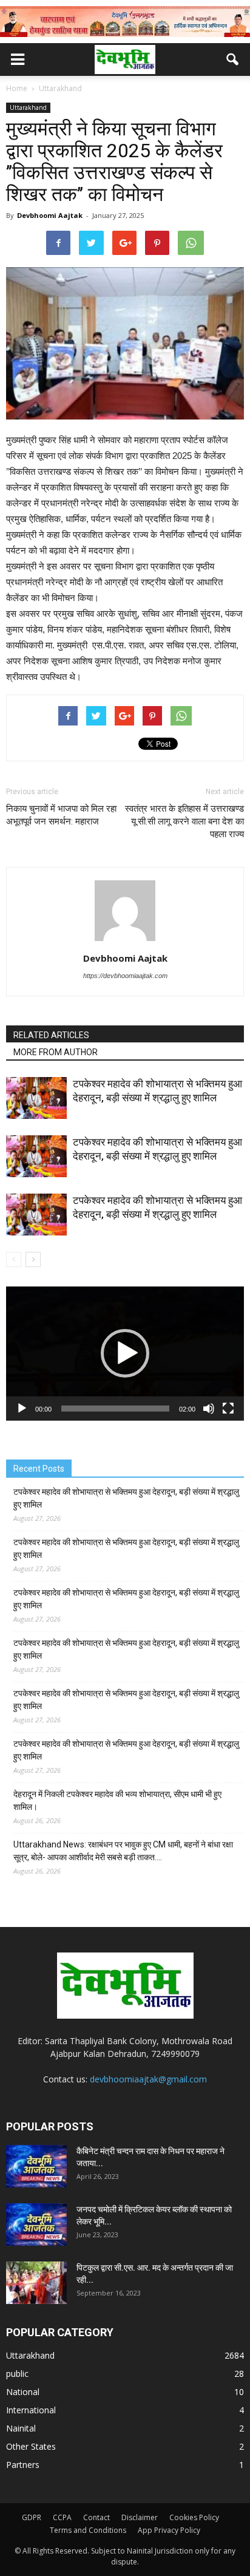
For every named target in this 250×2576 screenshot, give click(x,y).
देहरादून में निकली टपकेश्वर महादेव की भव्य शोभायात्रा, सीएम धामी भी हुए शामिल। (117, 1800)
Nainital (21, 2428)
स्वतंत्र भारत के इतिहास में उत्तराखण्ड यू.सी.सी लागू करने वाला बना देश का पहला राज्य (184, 821)
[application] (125, 1354)
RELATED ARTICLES (51, 1035)
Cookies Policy (194, 2517)
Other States (31, 2446)
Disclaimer (140, 2517)
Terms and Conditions (88, 2530)
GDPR (32, 2517)
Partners (23, 2465)
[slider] (115, 1409)
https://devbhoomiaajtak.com (125, 976)
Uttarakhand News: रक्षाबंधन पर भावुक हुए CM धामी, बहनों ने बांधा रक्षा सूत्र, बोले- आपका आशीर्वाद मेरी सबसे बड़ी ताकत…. (123, 1851)
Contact (96, 2517)
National (23, 2392)
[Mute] (209, 1409)
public (17, 2374)
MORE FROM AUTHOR (56, 1052)
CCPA (62, 2517)
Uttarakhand (28, 107)
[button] (233, 59)
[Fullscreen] (228, 1409)
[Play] (22, 1409)
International (31, 2410)
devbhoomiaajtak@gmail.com (148, 2079)
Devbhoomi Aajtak (50, 215)
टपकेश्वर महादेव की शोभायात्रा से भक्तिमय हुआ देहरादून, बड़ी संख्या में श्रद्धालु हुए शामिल (126, 1498)
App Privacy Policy (169, 2530)
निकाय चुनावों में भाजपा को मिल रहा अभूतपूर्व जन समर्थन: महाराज (61, 815)
